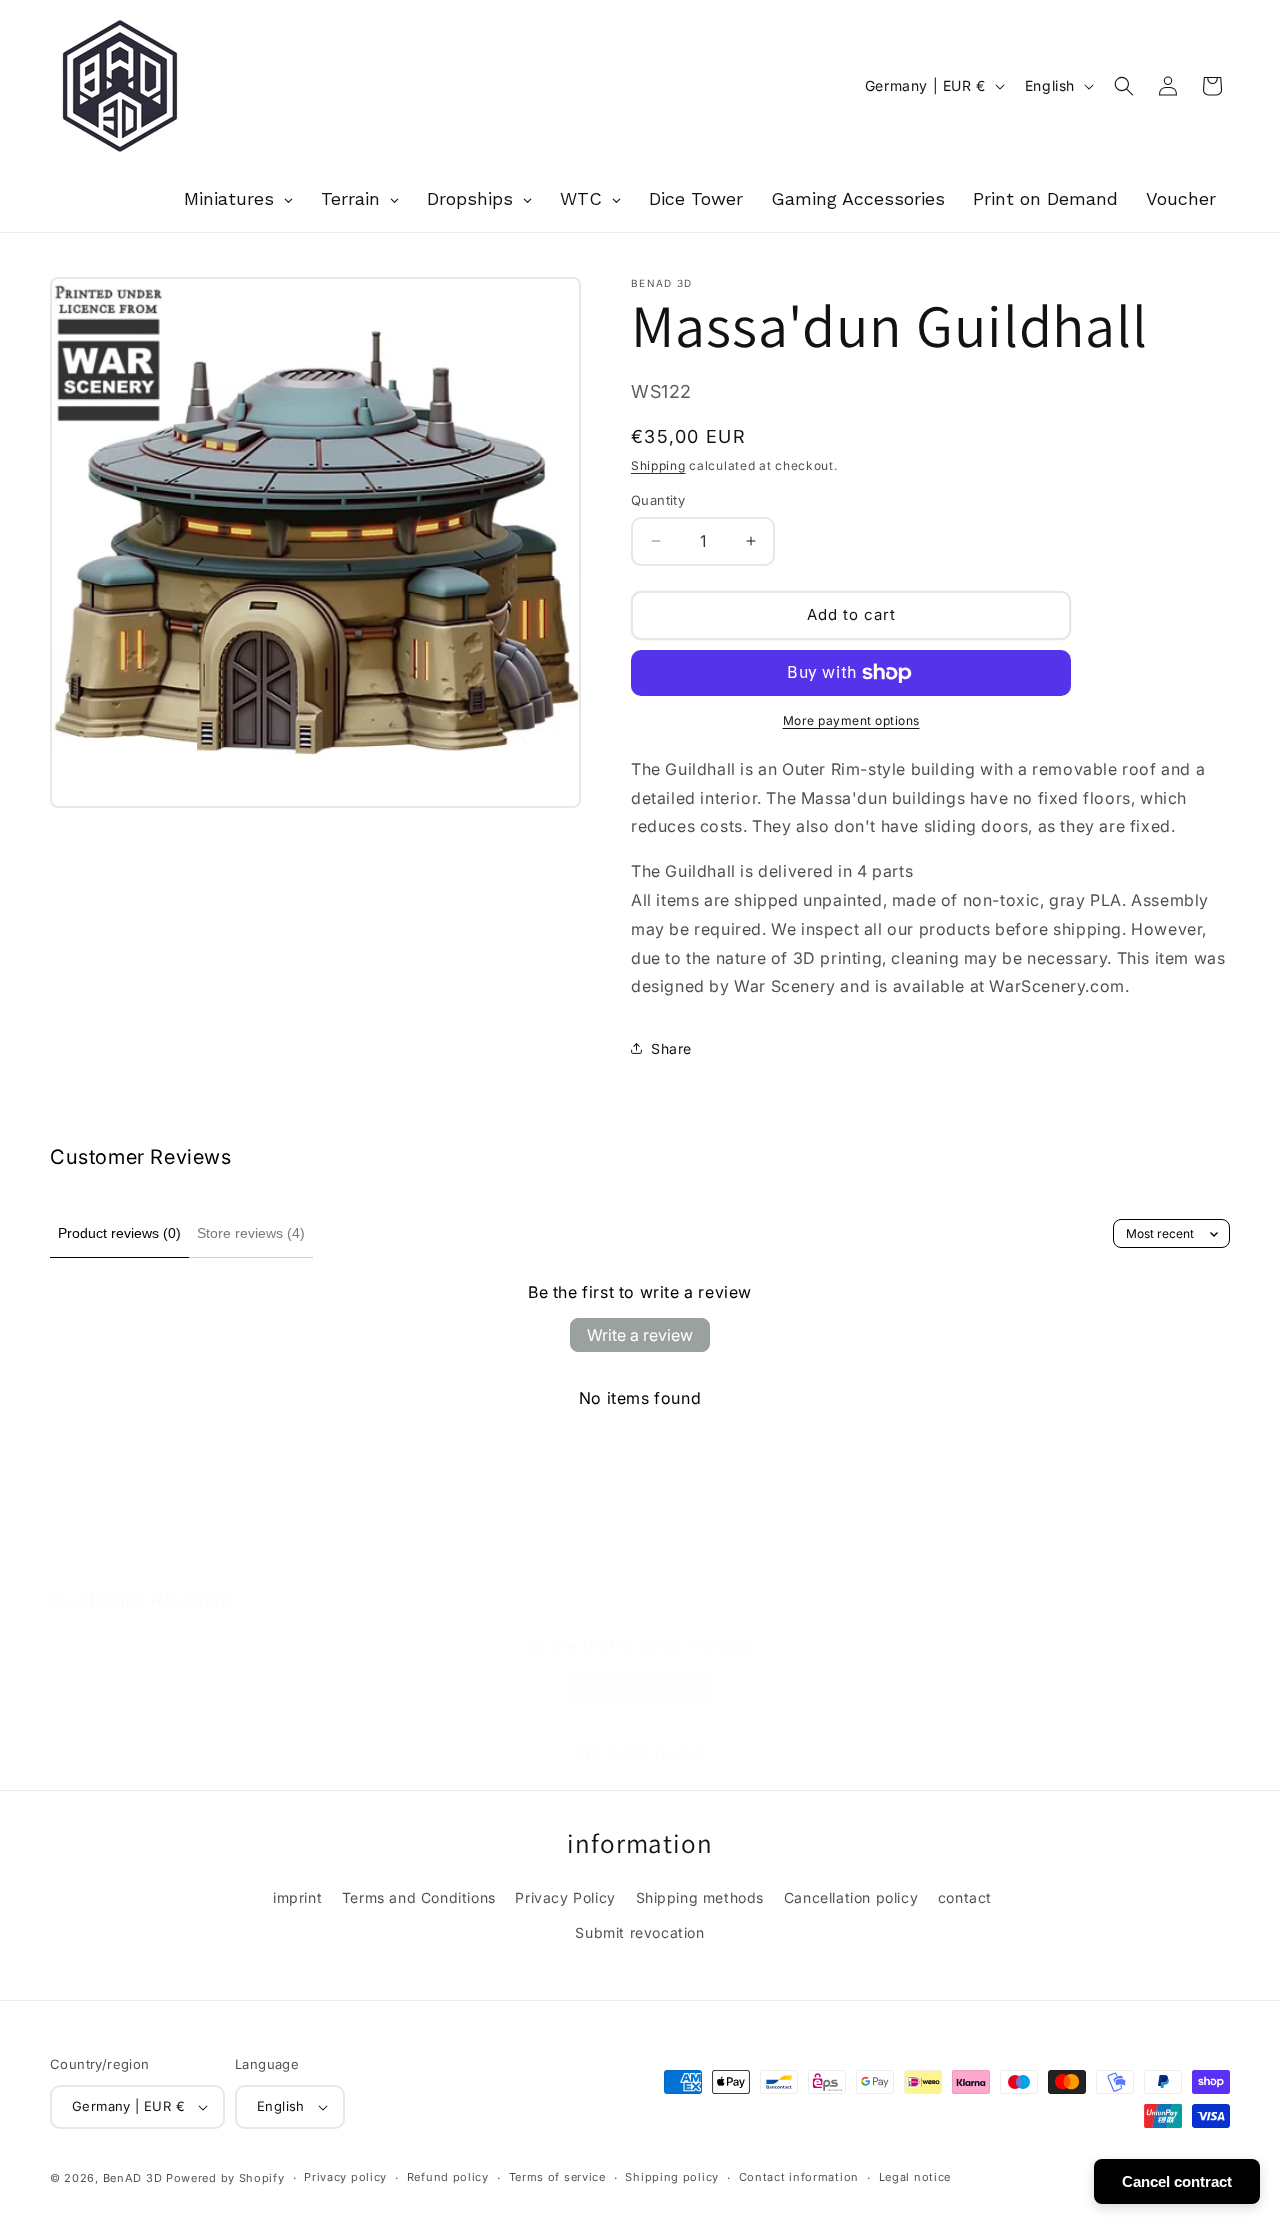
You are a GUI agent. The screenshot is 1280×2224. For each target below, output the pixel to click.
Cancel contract (1177, 2181)
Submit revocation (639, 1932)
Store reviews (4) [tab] (251, 1233)
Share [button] (671, 1048)
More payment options (851, 720)
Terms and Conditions (419, 1897)
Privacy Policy (565, 1897)
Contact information (799, 2177)
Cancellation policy (851, 1897)
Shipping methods (700, 1897)
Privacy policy (345, 2177)
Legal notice (915, 2177)
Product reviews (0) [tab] (119, 1233)
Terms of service (557, 2177)
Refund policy (448, 2177)
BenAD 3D (133, 2178)
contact (965, 1897)
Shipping (658, 465)
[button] (1124, 86)
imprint (297, 1897)
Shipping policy (672, 2177)
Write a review (640, 1335)
